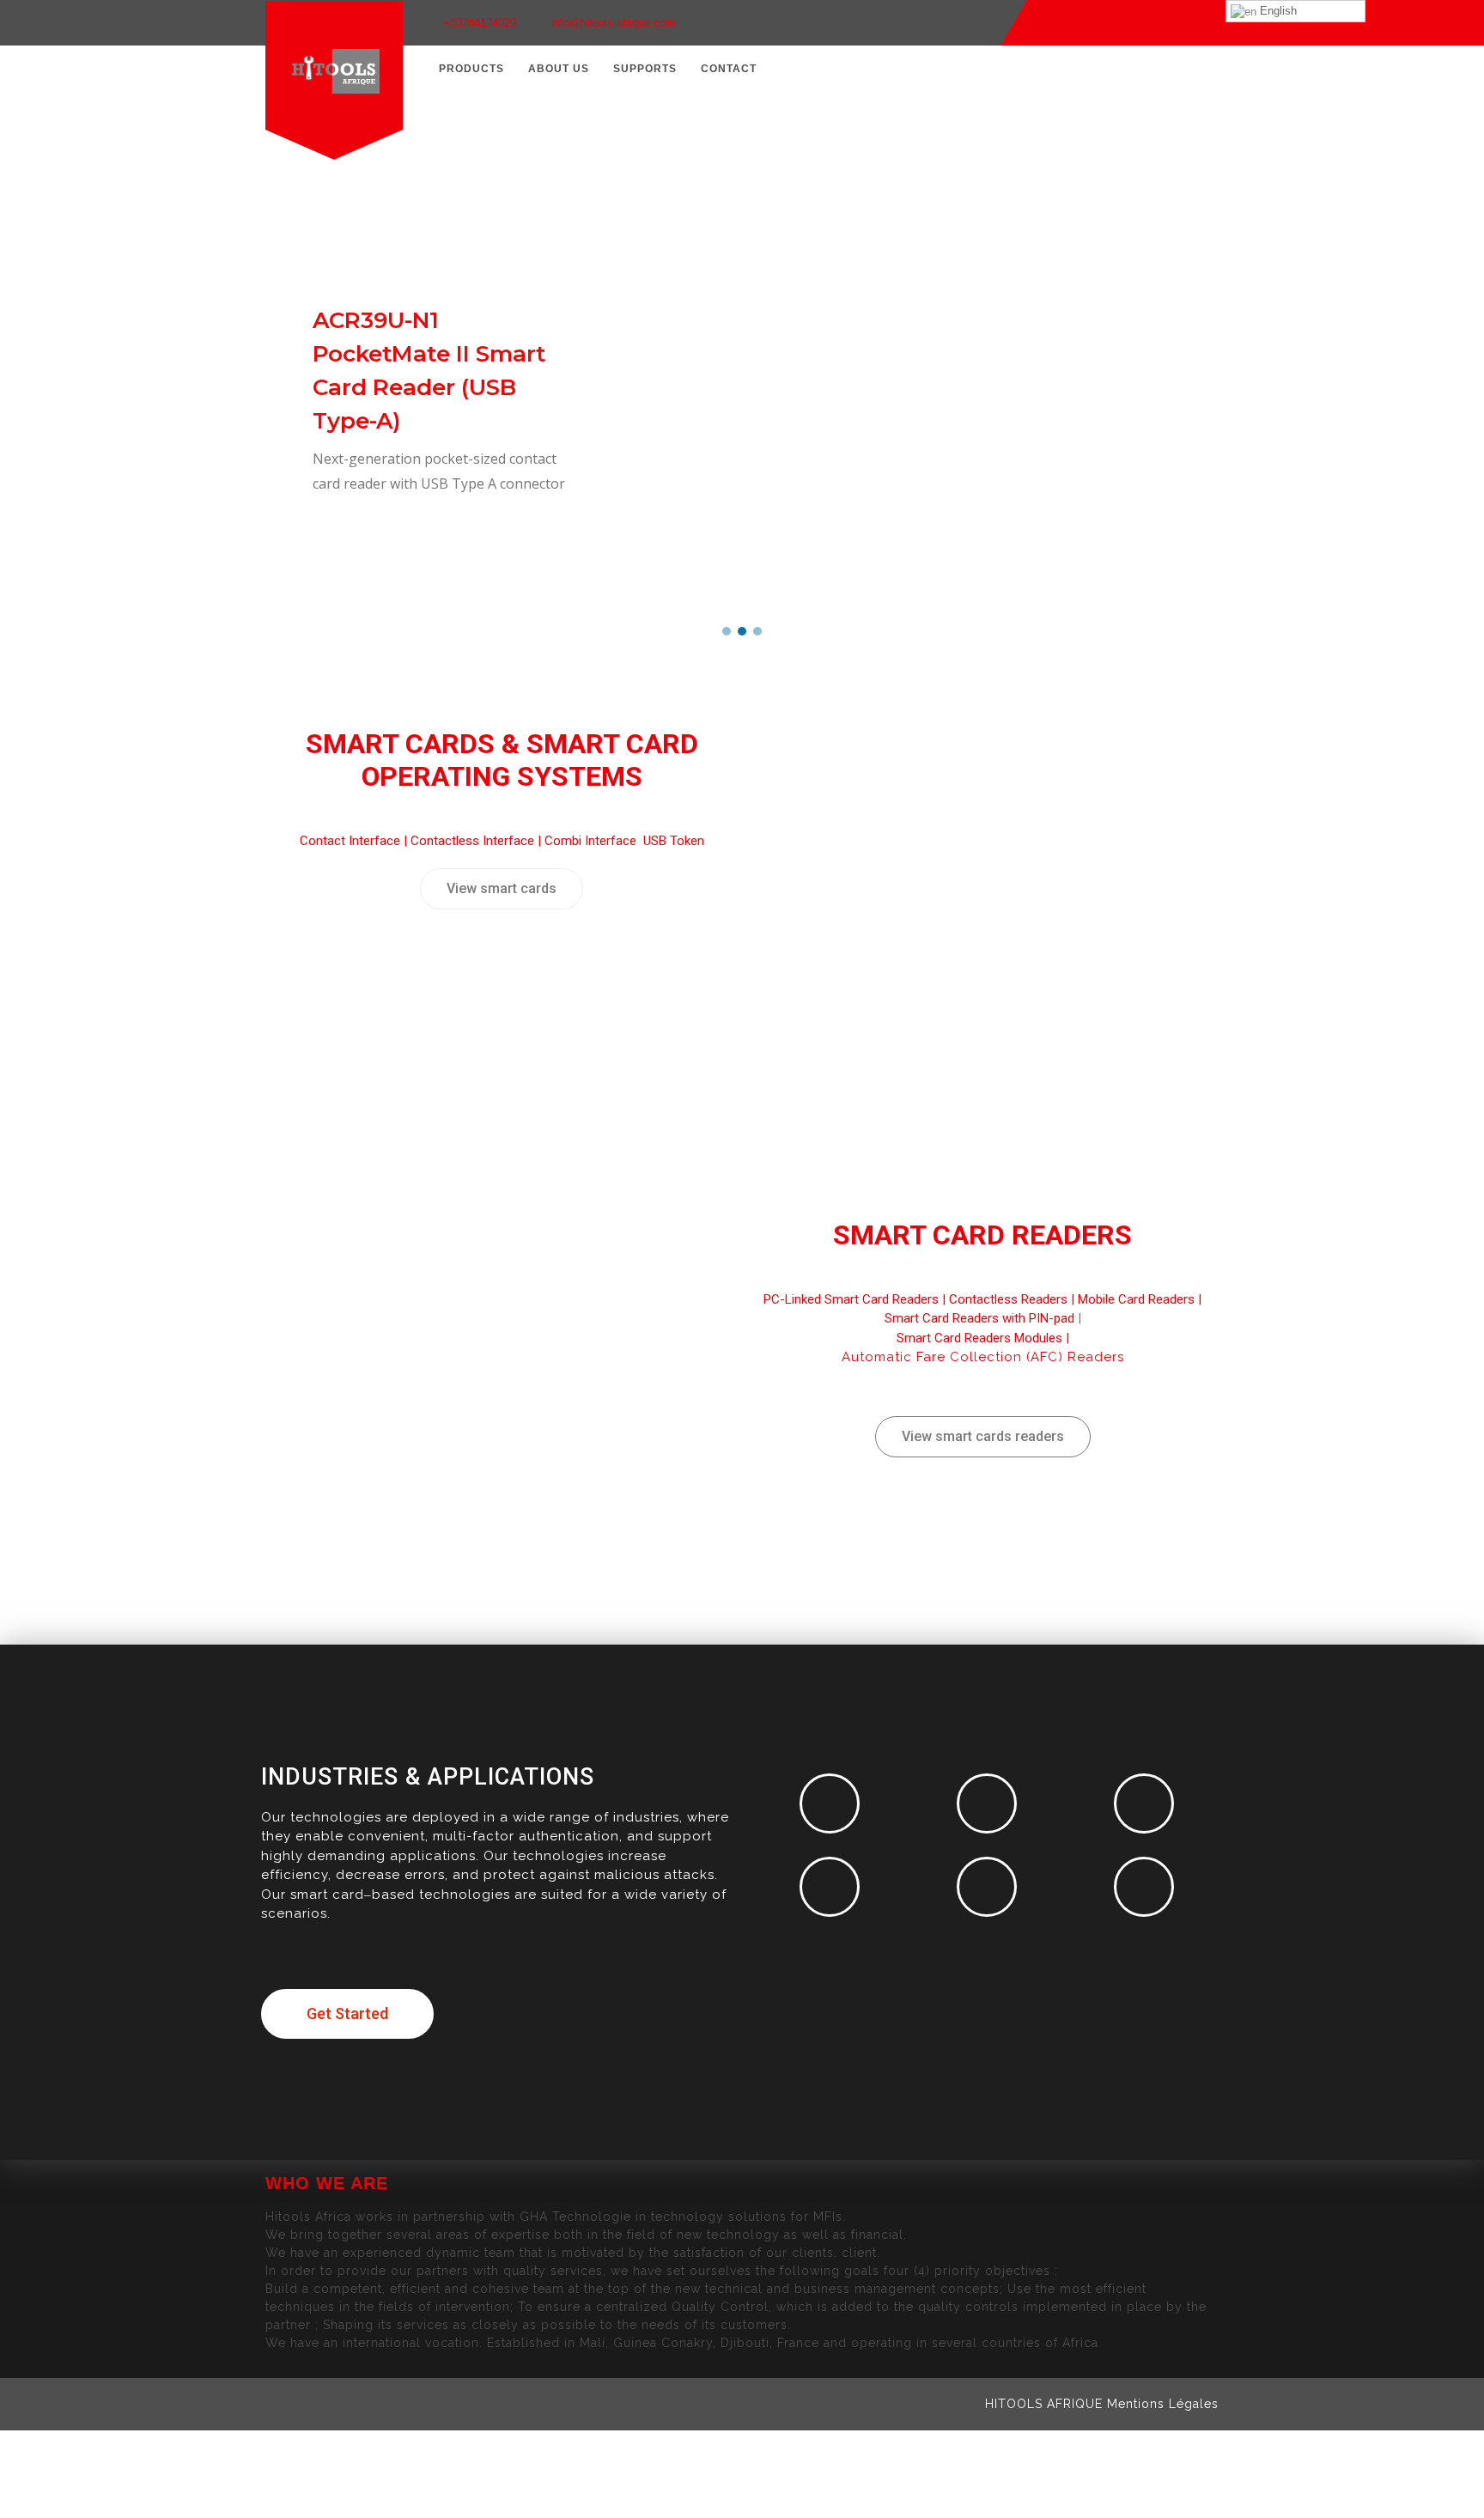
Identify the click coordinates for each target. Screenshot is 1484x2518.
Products (471, 69)
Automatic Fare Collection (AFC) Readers (983, 1357)
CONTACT (729, 69)
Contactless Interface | (477, 841)
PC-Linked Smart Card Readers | (856, 1299)
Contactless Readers (1008, 1299)
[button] (727, 631)
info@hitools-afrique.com (613, 23)
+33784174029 (480, 23)
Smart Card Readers (982, 1235)
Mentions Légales (1163, 2404)
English (1277, 11)
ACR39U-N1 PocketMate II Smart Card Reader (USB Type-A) (429, 371)
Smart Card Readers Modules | (983, 1338)
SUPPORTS (645, 69)
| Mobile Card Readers (1131, 1299)
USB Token (674, 841)
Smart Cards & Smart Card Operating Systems (502, 760)
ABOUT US (559, 69)
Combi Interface (592, 841)
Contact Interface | (355, 841)
